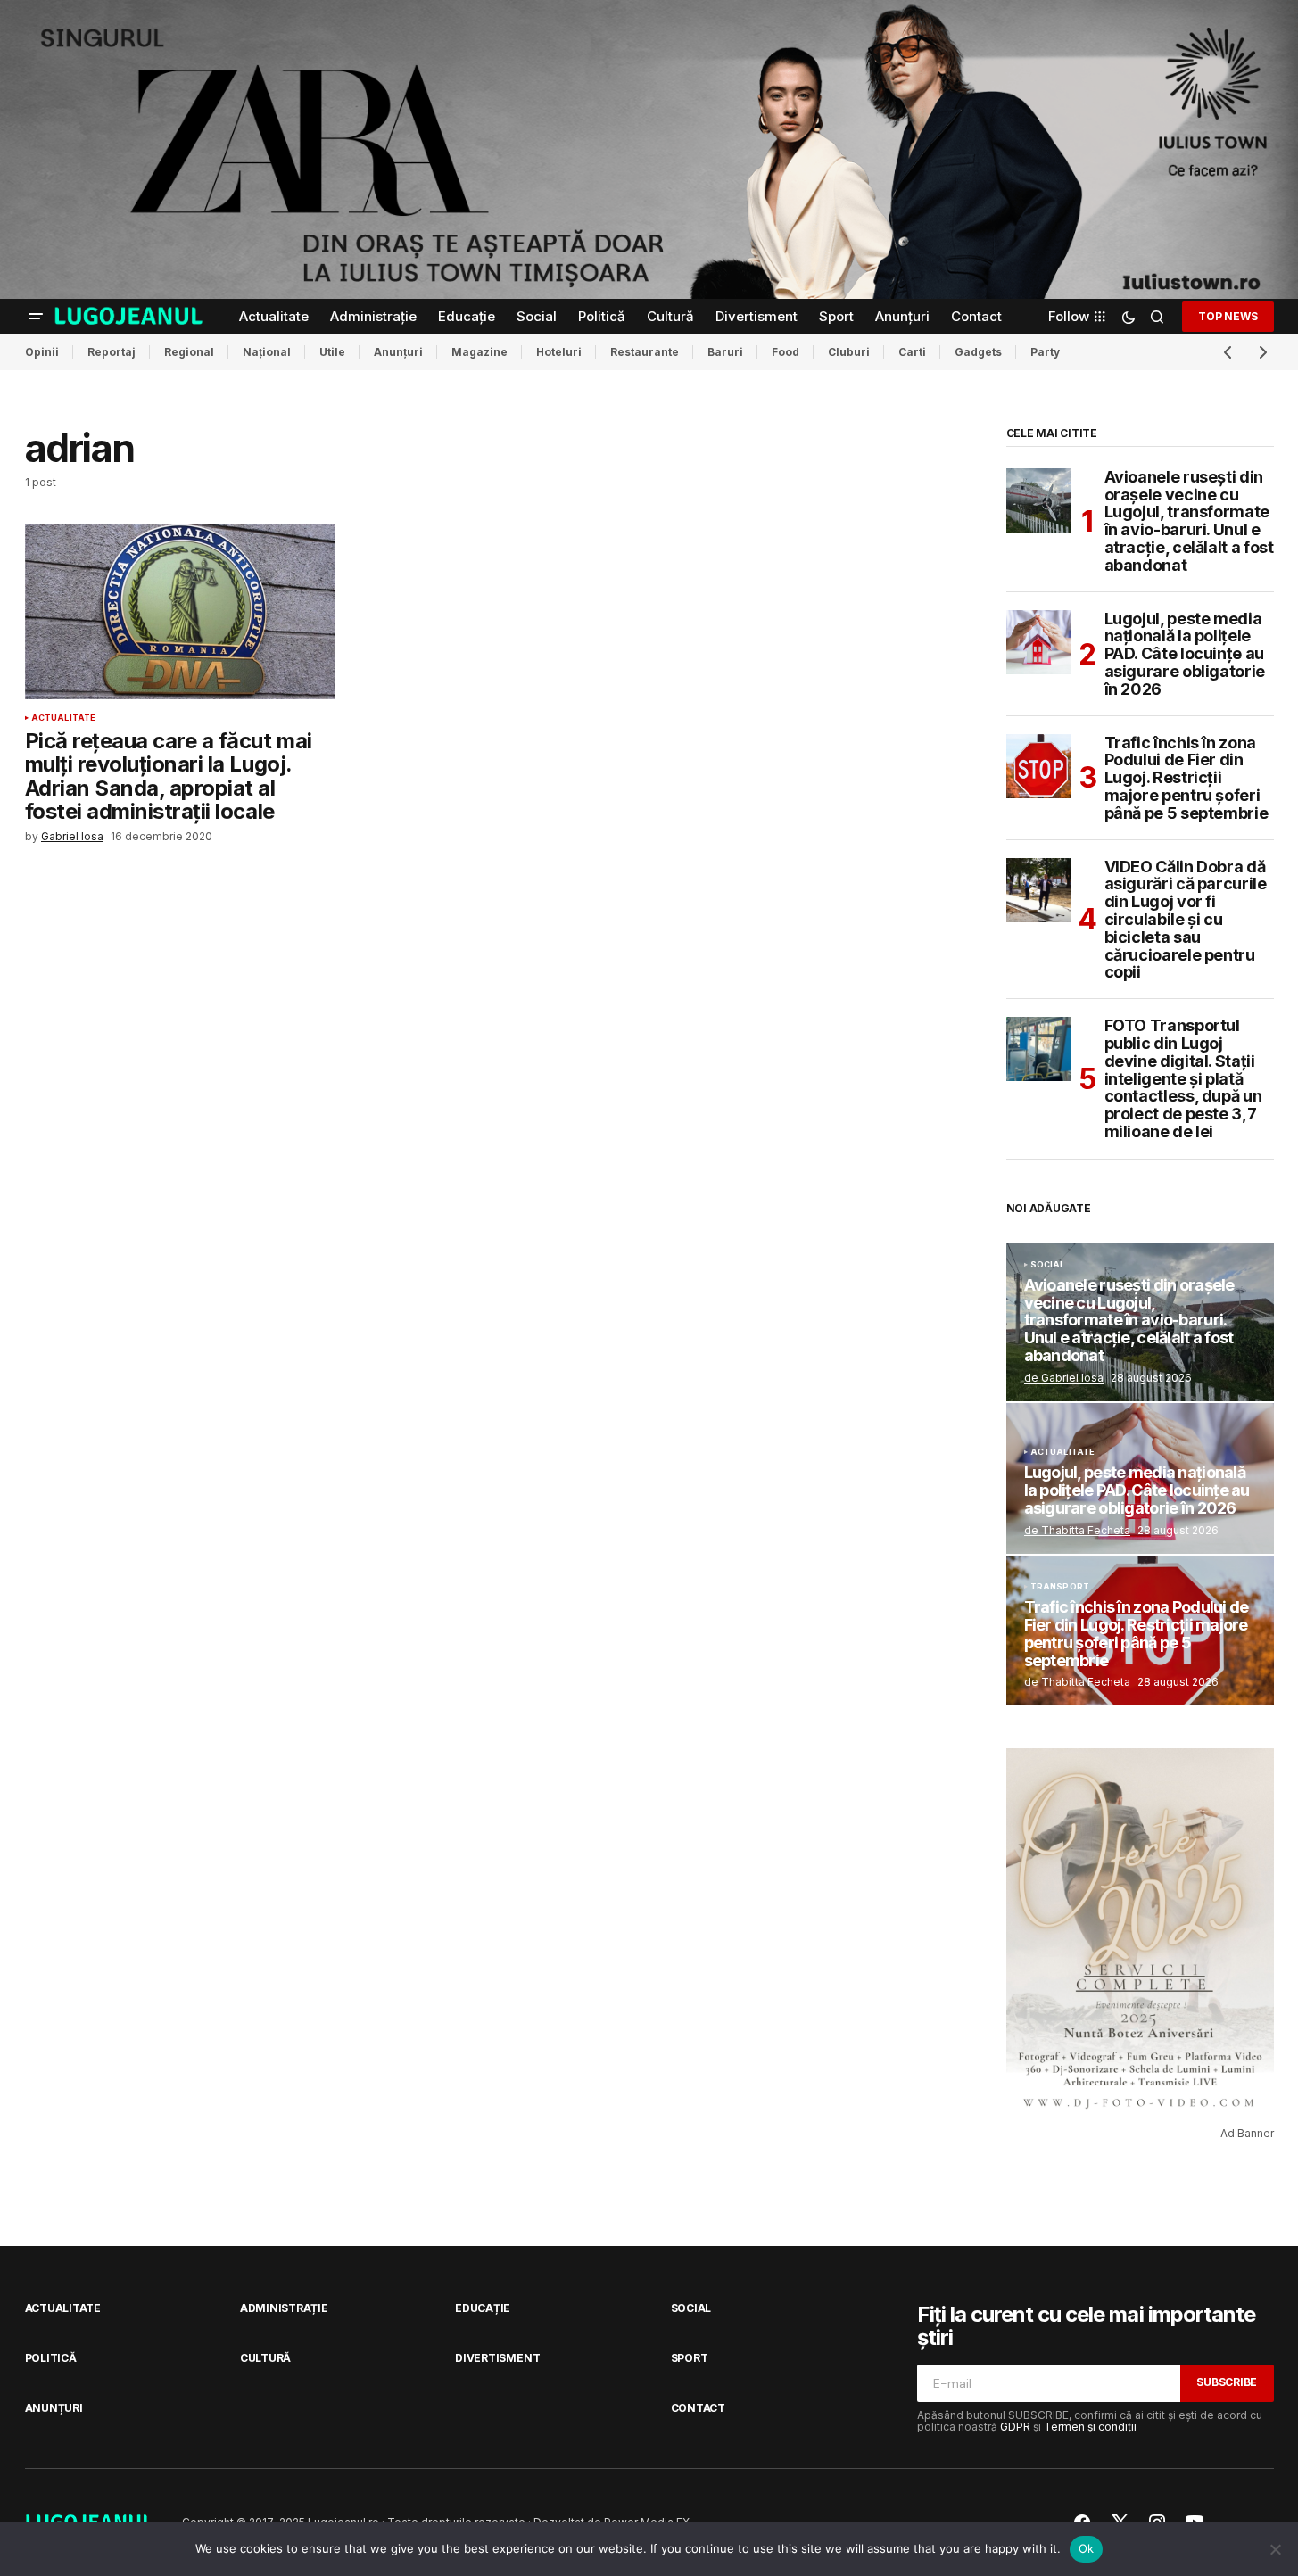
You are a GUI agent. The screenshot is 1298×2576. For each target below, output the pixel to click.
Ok (1087, 2548)
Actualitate (64, 718)
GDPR (1015, 2427)
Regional (189, 352)
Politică (51, 2358)
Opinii (42, 352)
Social (1048, 1265)
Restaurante (645, 352)
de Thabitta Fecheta (1077, 1530)
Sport (690, 2358)
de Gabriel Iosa (1064, 1378)
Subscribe (1227, 2382)
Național (267, 352)
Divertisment (497, 2358)
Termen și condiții (1090, 2427)
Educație (483, 2308)
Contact (698, 2408)
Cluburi (849, 352)
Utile (332, 352)
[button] (36, 317)
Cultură (265, 2358)
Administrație (284, 2308)
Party (1045, 352)
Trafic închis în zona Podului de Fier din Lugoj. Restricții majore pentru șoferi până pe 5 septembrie (1186, 778)
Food (785, 352)
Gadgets (978, 352)
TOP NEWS (1228, 315)
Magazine (480, 352)
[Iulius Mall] (649, 149)
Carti (912, 352)
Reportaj (112, 352)
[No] (1276, 2549)
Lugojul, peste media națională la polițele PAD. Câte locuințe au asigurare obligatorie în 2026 (1185, 654)
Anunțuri (398, 352)
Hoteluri (559, 352)
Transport (1060, 1587)
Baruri (725, 352)
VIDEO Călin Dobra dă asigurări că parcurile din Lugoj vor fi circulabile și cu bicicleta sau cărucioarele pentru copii (1186, 920)
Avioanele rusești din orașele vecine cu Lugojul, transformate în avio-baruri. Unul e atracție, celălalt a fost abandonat (1189, 521)
